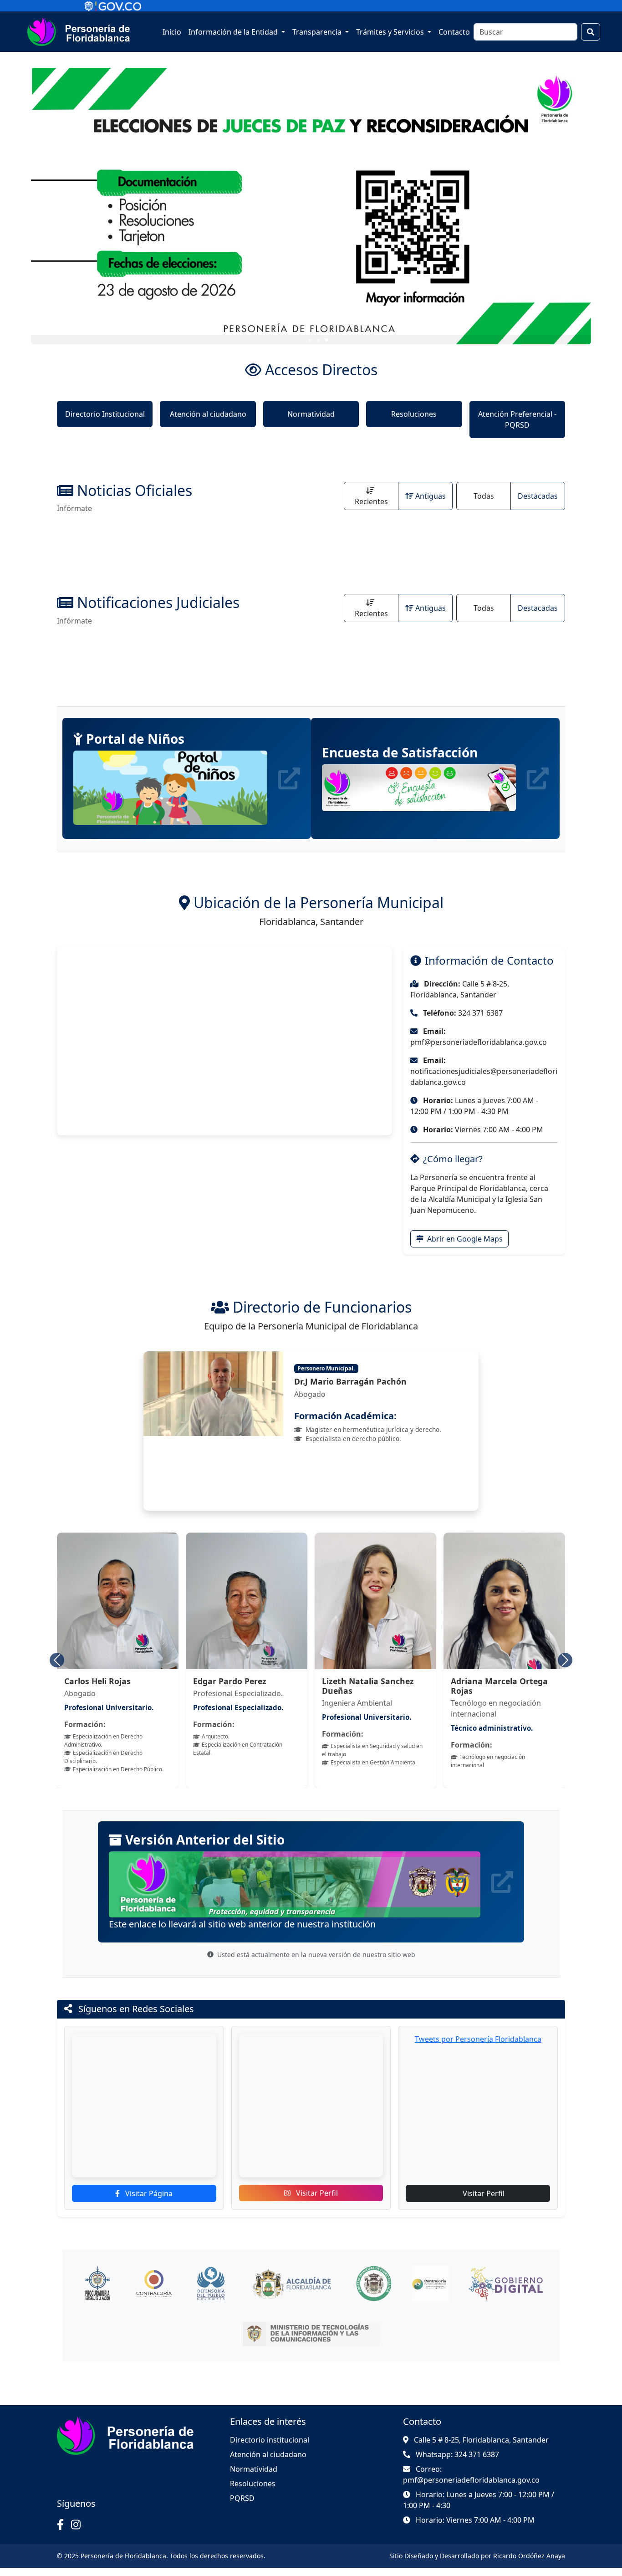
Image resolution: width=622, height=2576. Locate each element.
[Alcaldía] (292, 2284)
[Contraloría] (154, 2284)
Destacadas (538, 496)
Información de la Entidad (234, 32)
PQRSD (242, 2498)
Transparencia (318, 32)
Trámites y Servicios (391, 32)
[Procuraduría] (97, 2284)
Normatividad (311, 414)
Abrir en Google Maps (464, 1239)
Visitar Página (148, 2193)
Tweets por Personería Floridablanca (478, 2039)
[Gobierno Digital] (506, 2284)
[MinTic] (311, 2334)
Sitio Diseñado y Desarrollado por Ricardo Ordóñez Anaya (477, 2556)
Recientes (371, 501)
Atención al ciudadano (208, 414)
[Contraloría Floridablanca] (430, 2284)
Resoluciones (414, 414)
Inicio (172, 32)
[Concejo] (374, 2284)
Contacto (454, 32)
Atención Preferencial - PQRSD (517, 419)
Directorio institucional (270, 2440)
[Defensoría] (210, 2284)
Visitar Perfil (316, 2193)
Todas (484, 496)
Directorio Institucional (105, 414)
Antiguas (431, 496)
